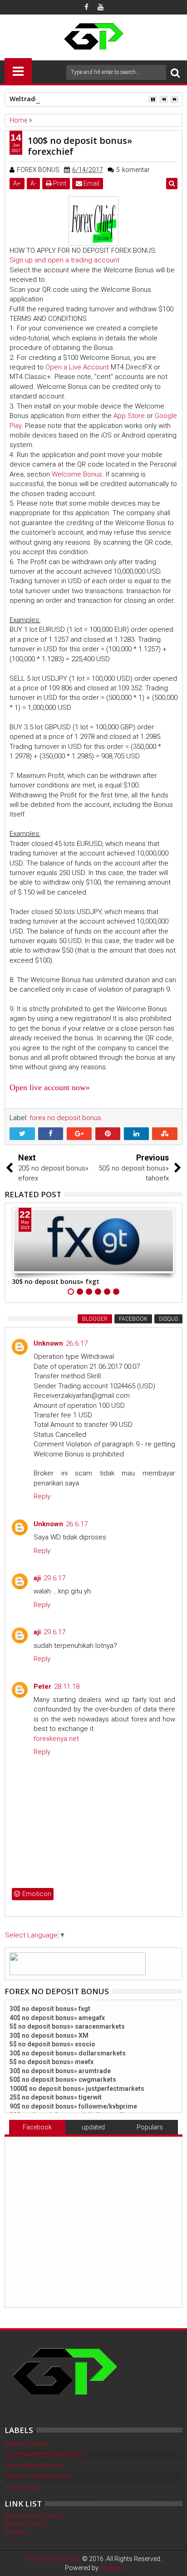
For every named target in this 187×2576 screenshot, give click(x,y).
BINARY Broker (27, 2444)
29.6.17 (54, 1578)
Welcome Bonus (77, 474)
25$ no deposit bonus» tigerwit (56, 2097)
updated (93, 2127)
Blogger (95, 1319)
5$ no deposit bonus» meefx (52, 2062)
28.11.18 (67, 1686)
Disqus (168, 1319)
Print (59, 183)
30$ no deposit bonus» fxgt (56, 1281)
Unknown (48, 1343)
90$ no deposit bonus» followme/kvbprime (73, 2106)
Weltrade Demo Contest (48, 99)
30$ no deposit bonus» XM (49, 2035)
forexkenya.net (56, 1739)
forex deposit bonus (35, 2465)
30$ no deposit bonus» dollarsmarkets (68, 2053)
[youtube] (101, 7)
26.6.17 (77, 1343)
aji (37, 1578)
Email (91, 183)
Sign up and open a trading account (64, 260)
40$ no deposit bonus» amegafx (57, 2018)
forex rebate (23, 2487)
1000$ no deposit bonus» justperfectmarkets (77, 2089)
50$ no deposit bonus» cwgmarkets (63, 2079)
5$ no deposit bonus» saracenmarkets (67, 2026)
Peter (42, 1686)
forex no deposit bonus (65, 1118)
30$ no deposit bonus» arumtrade (60, 2071)
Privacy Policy (25, 2524)
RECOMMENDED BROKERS (44, 2455)
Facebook (133, 1319)
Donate (16, 2532)
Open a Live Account (77, 367)
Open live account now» (50, 1087)
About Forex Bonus (34, 2516)
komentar (133, 170)
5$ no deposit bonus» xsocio (52, 2044)
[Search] (175, 72)
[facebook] (87, 7)
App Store (129, 416)
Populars (150, 2127)
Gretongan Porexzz (53, 2559)
